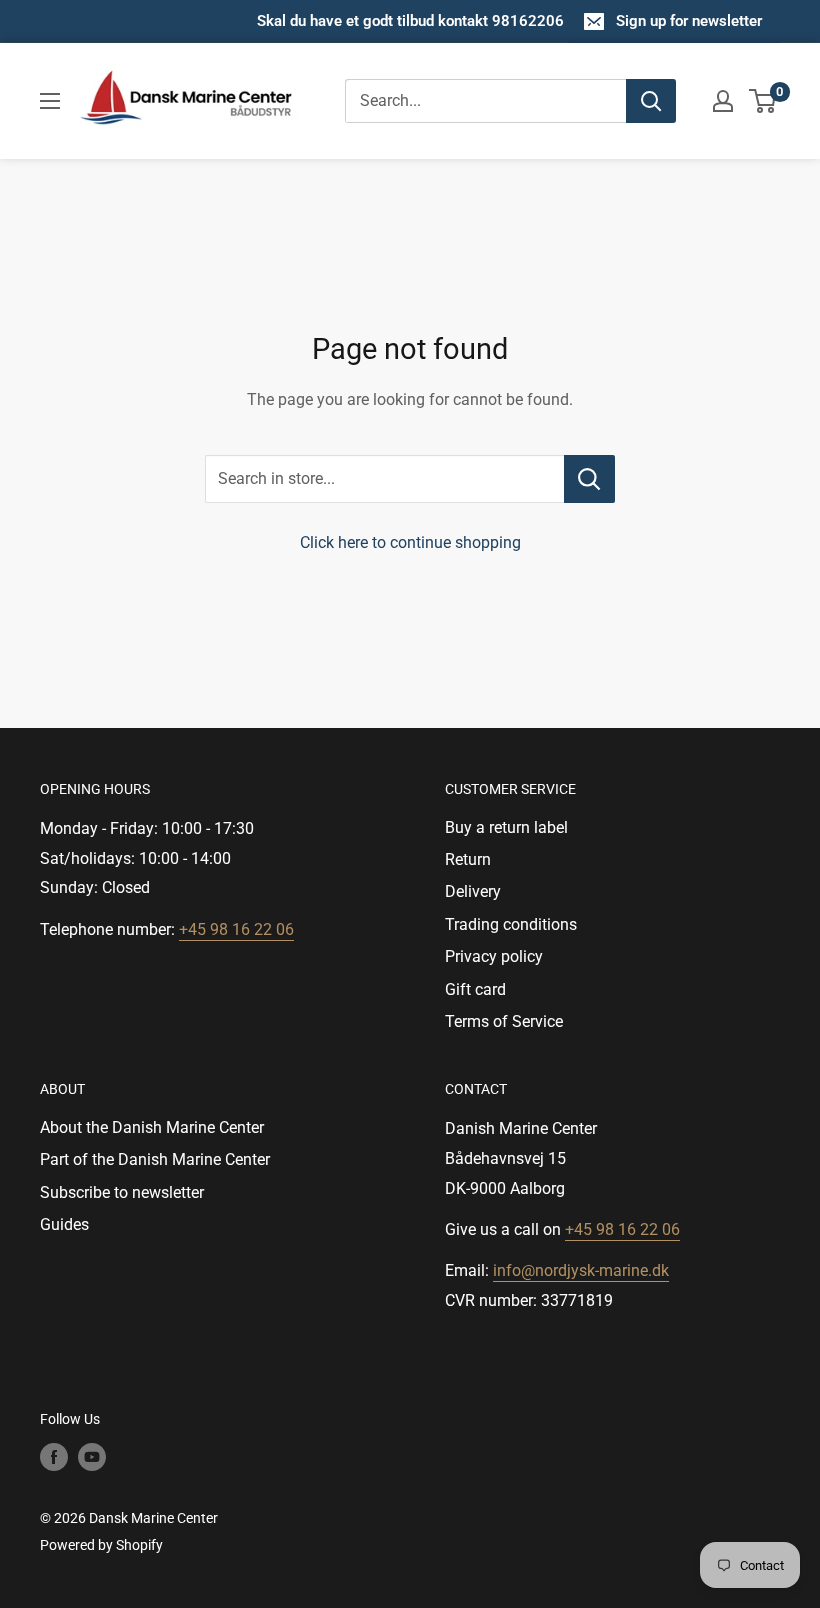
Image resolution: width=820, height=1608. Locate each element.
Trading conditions (511, 924)
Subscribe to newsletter (122, 1192)
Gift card (475, 989)
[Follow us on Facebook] (54, 1457)
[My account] (723, 101)
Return (468, 859)
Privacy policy (494, 956)
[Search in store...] (589, 479)
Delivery (473, 891)
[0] (763, 101)
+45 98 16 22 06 (236, 929)
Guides (64, 1224)
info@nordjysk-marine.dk (581, 1270)
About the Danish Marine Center (152, 1127)
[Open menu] (50, 101)
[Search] (651, 101)
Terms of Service (504, 1021)
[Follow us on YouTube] (92, 1457)
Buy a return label (506, 827)
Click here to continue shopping (410, 542)
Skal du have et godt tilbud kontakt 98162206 (410, 21)
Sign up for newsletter (689, 21)
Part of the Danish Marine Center (155, 1159)
